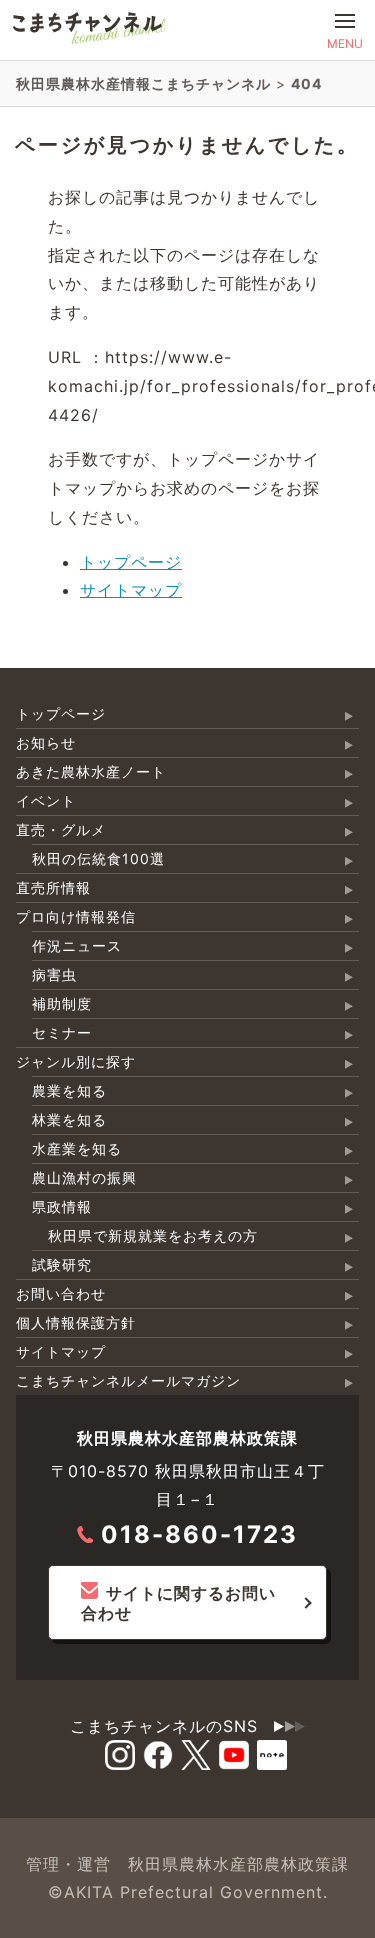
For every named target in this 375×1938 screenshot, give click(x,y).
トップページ (131, 562)
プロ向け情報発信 (76, 916)
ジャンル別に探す (76, 1061)
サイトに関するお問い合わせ (178, 1603)
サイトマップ (131, 590)
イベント (46, 800)
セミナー (62, 1032)
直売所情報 (53, 887)
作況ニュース (77, 945)
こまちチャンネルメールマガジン (128, 1380)
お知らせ (46, 742)
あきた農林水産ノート (91, 771)
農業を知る (69, 1090)
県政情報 (62, 1206)
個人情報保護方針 (76, 1322)
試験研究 (62, 1264)
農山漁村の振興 (84, 1177)
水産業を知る (77, 1148)
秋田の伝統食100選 (98, 858)
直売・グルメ (61, 829)
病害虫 (54, 974)
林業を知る (69, 1119)
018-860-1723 (199, 1534)
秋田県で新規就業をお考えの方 (153, 1235)
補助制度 (62, 1003)
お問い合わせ (61, 1293)
